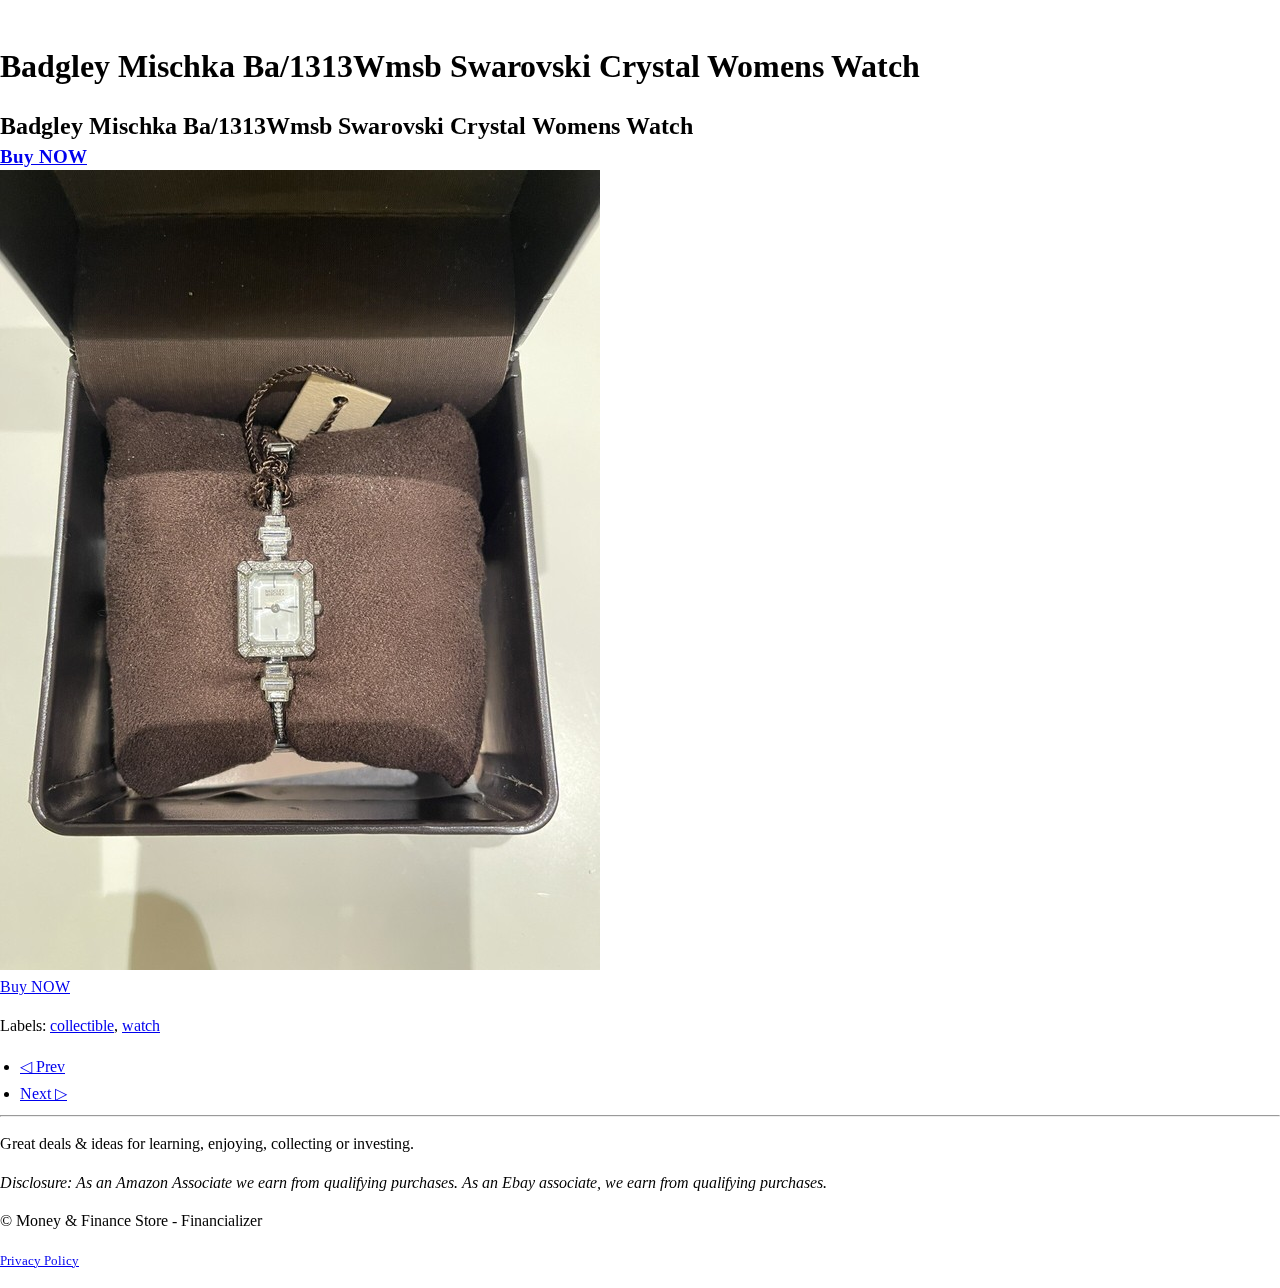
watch (141, 1025)
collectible (82, 1025)
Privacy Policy (39, 1261)
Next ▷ (43, 1093)
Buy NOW (43, 156)
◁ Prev (42, 1066)
